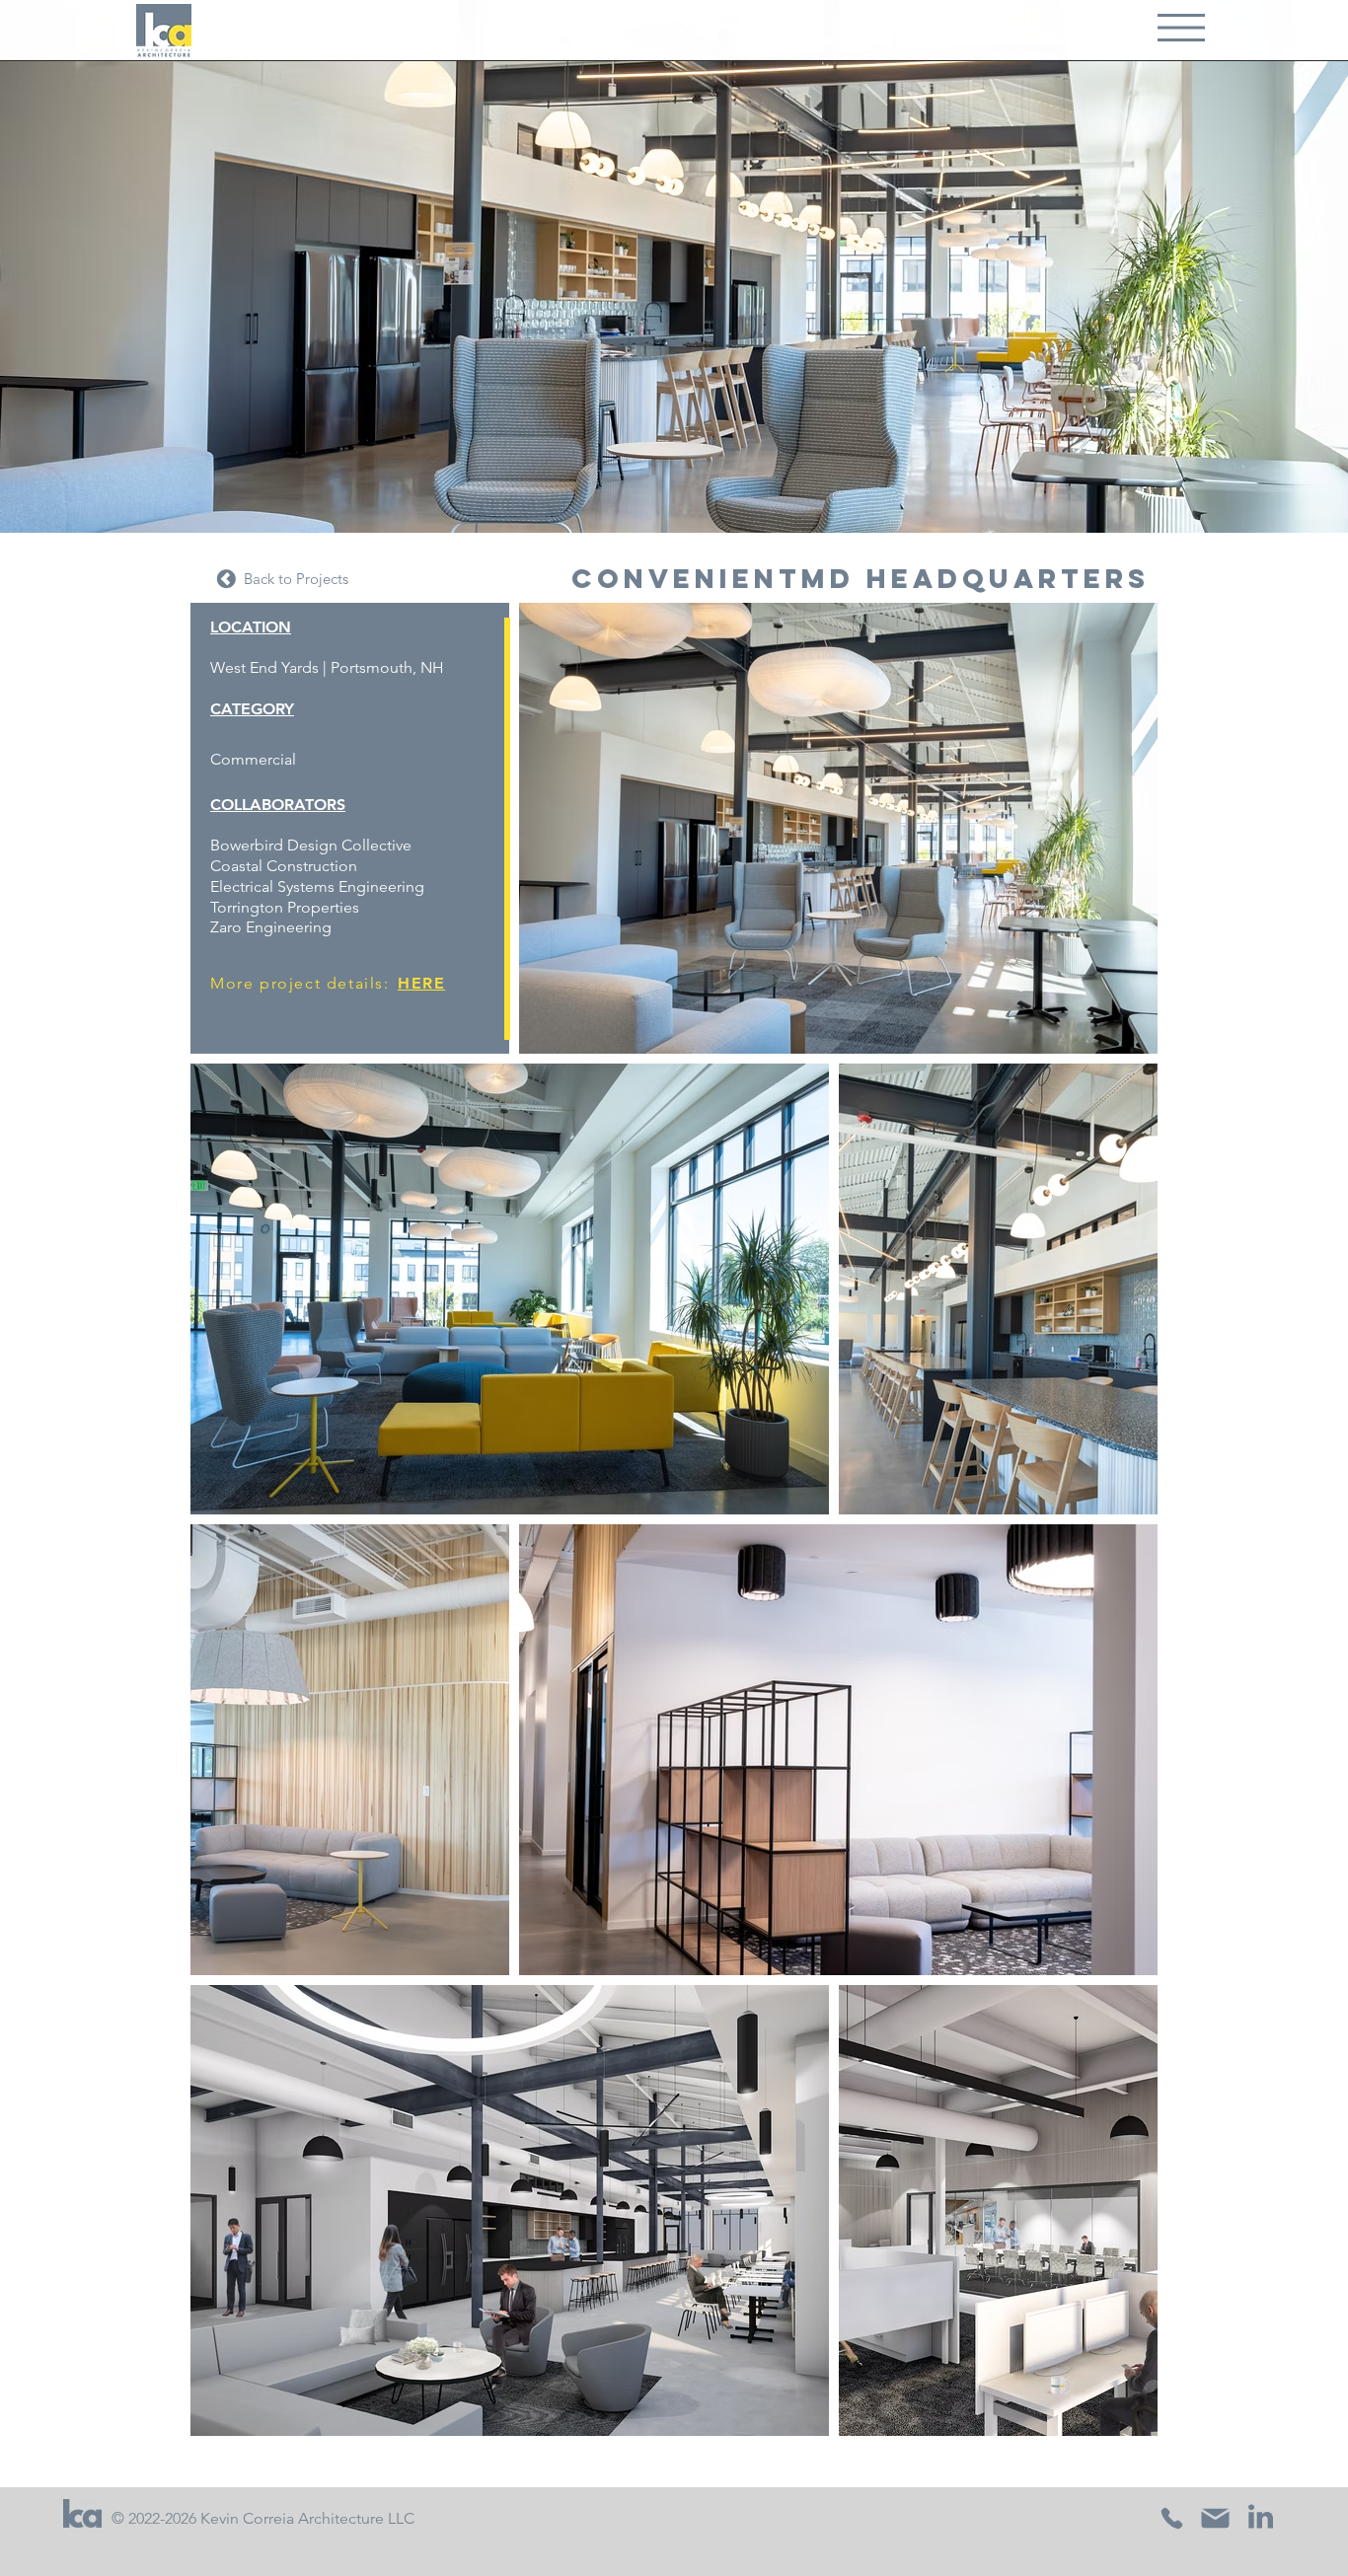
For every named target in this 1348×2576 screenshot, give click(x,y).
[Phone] (1172, 2519)
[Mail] (1216, 2519)
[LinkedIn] (1261, 2517)
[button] (1181, 28)
